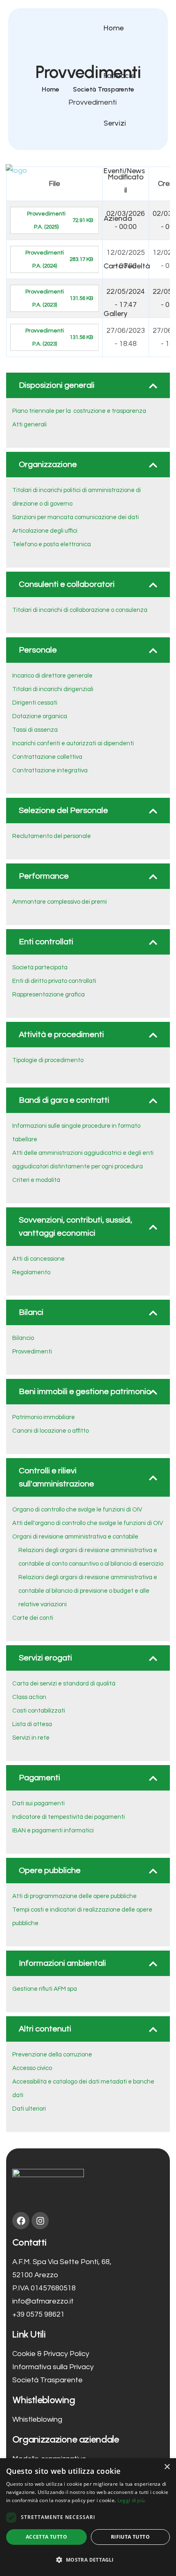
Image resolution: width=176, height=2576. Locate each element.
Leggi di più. (132, 2500)
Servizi (115, 123)
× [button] (167, 2467)
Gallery (116, 314)
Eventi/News (124, 171)
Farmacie (119, 76)
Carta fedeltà (127, 266)
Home (114, 28)
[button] (88, 2560)
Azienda (118, 218)
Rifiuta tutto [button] (130, 2537)
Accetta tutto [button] (46, 2537)
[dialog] (88, 2517)
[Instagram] (40, 2221)
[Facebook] (21, 2221)
